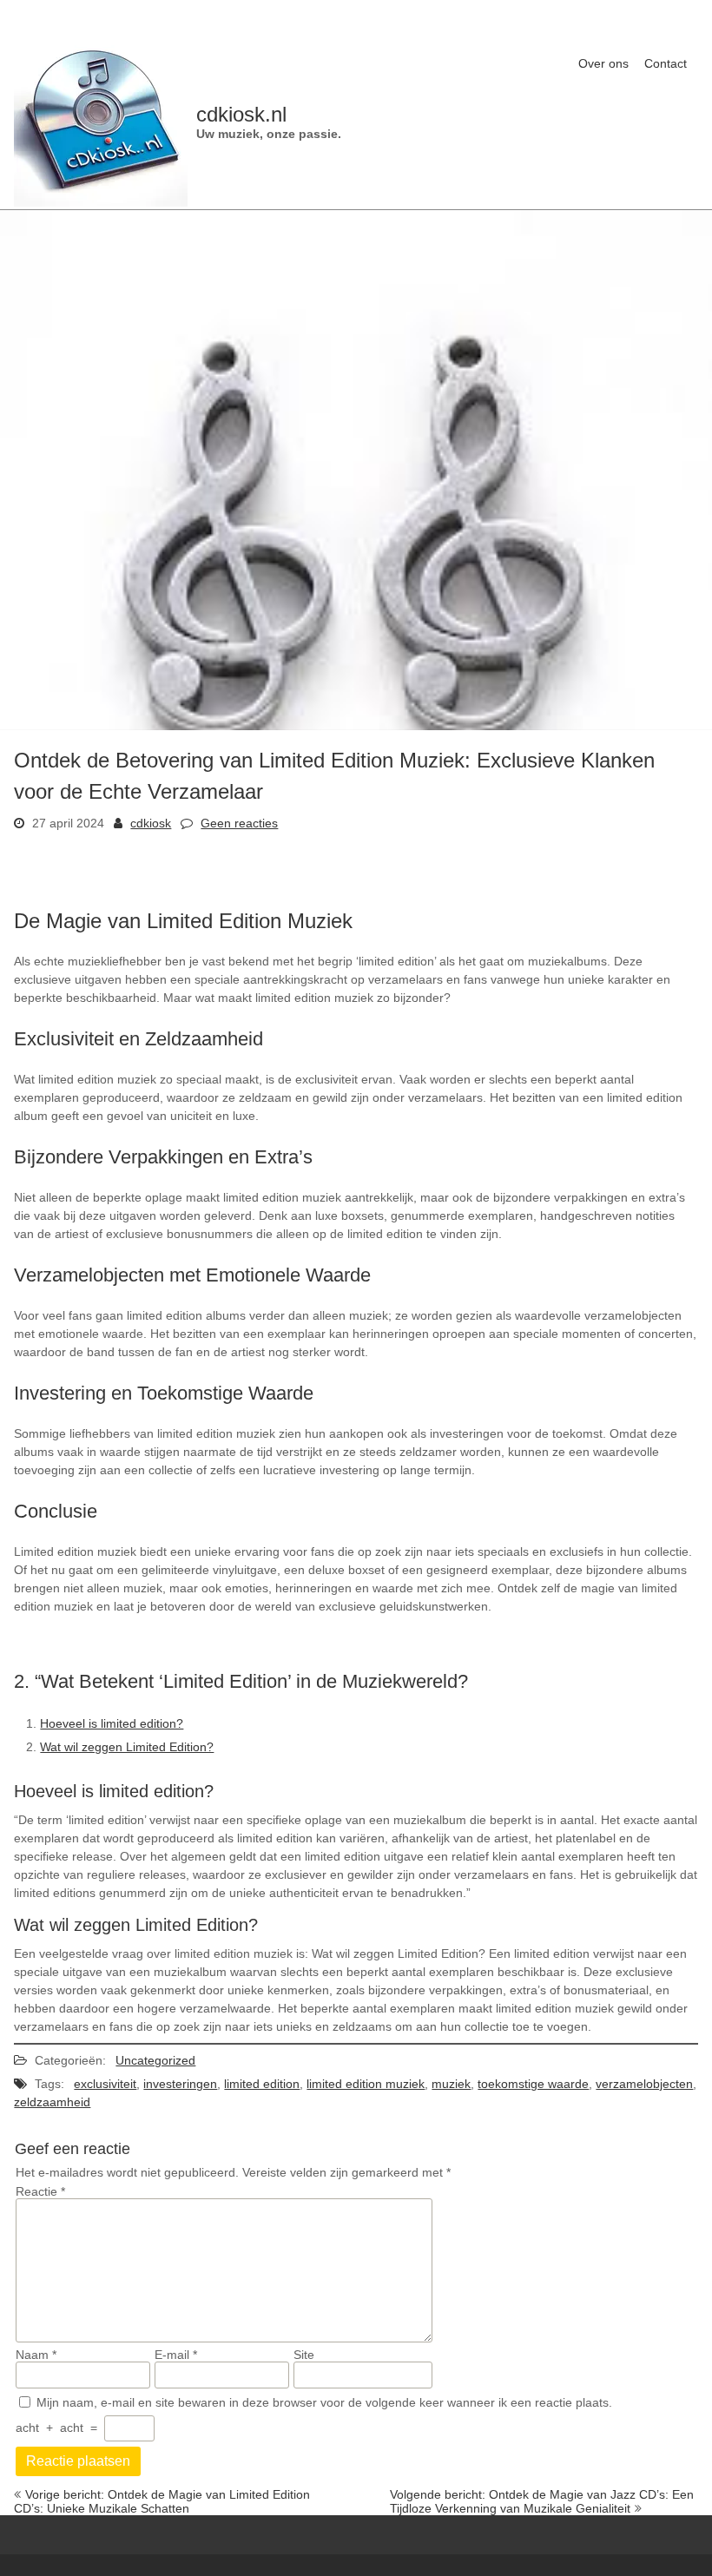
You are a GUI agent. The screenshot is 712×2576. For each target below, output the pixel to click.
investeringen (180, 2084)
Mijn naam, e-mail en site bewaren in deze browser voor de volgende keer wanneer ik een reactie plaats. (324, 2402)
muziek (451, 2084)
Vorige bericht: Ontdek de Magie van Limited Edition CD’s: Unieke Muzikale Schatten (162, 2501)
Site (304, 2355)
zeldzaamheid (52, 2102)
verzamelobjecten (644, 2084)
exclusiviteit (105, 2084)
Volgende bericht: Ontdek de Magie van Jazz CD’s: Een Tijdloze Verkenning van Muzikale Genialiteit (542, 2501)
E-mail (176, 2355)
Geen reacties (239, 823)
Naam (36, 2355)
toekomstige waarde (533, 2084)
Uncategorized (155, 2060)
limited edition (262, 2084)
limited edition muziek (366, 2084)
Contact (666, 63)
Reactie (40, 2191)
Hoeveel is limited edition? (112, 1723)
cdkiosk (151, 823)
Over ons (603, 63)
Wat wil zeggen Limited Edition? (127, 1747)
